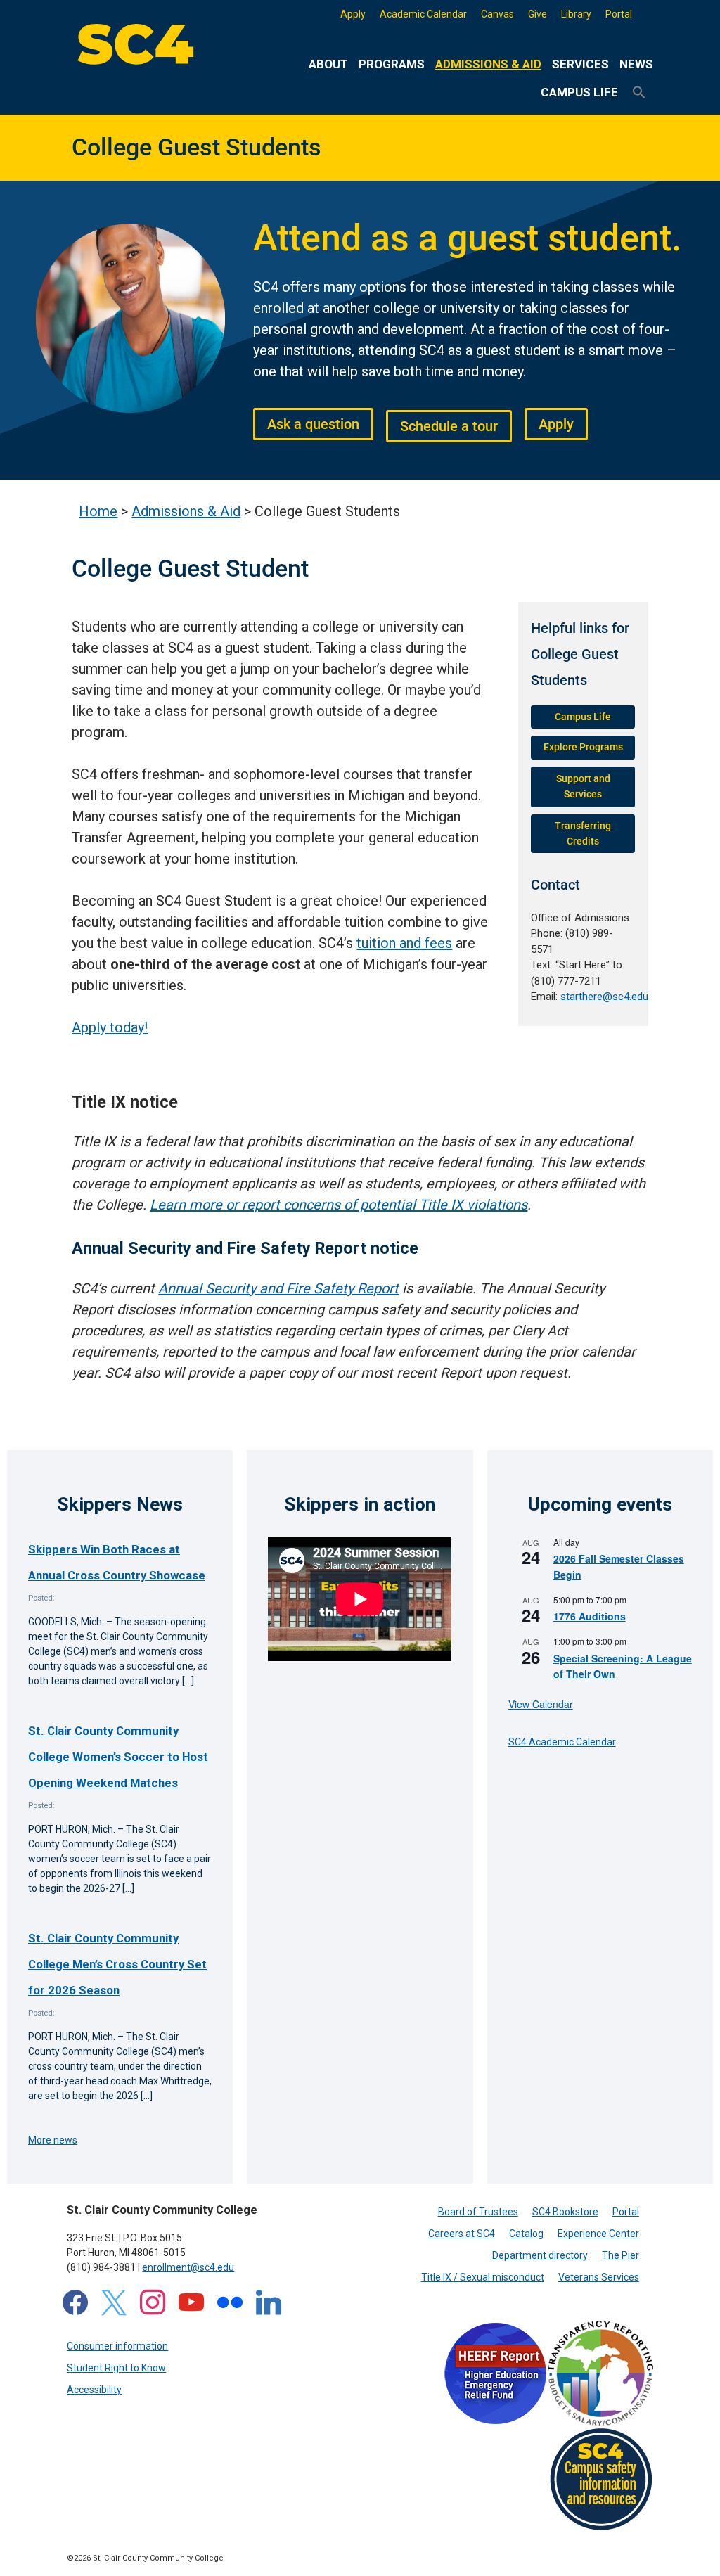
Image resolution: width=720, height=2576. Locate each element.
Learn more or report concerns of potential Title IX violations (339, 1205)
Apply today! (110, 1027)
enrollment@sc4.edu (188, 2267)
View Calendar (541, 1704)
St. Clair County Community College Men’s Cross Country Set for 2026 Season (117, 1965)
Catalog (526, 2234)
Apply (353, 14)
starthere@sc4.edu (604, 997)
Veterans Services (599, 2277)
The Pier (621, 2255)
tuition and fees (404, 943)
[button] (639, 93)
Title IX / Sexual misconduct (483, 2277)
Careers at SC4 (462, 2234)
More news (53, 2140)
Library (576, 14)
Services (580, 64)
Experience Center (598, 2234)
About (328, 64)
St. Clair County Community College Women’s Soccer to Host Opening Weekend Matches (118, 1757)
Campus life (579, 92)
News (636, 64)
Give (538, 14)
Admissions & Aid (488, 64)
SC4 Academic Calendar (562, 1742)
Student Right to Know (116, 2368)
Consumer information (117, 2346)
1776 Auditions (590, 1616)
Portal (619, 14)
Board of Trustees (478, 2212)
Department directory (540, 2255)
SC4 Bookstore (565, 2212)
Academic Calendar (423, 14)
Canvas (497, 14)
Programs (392, 64)
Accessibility (94, 2390)
